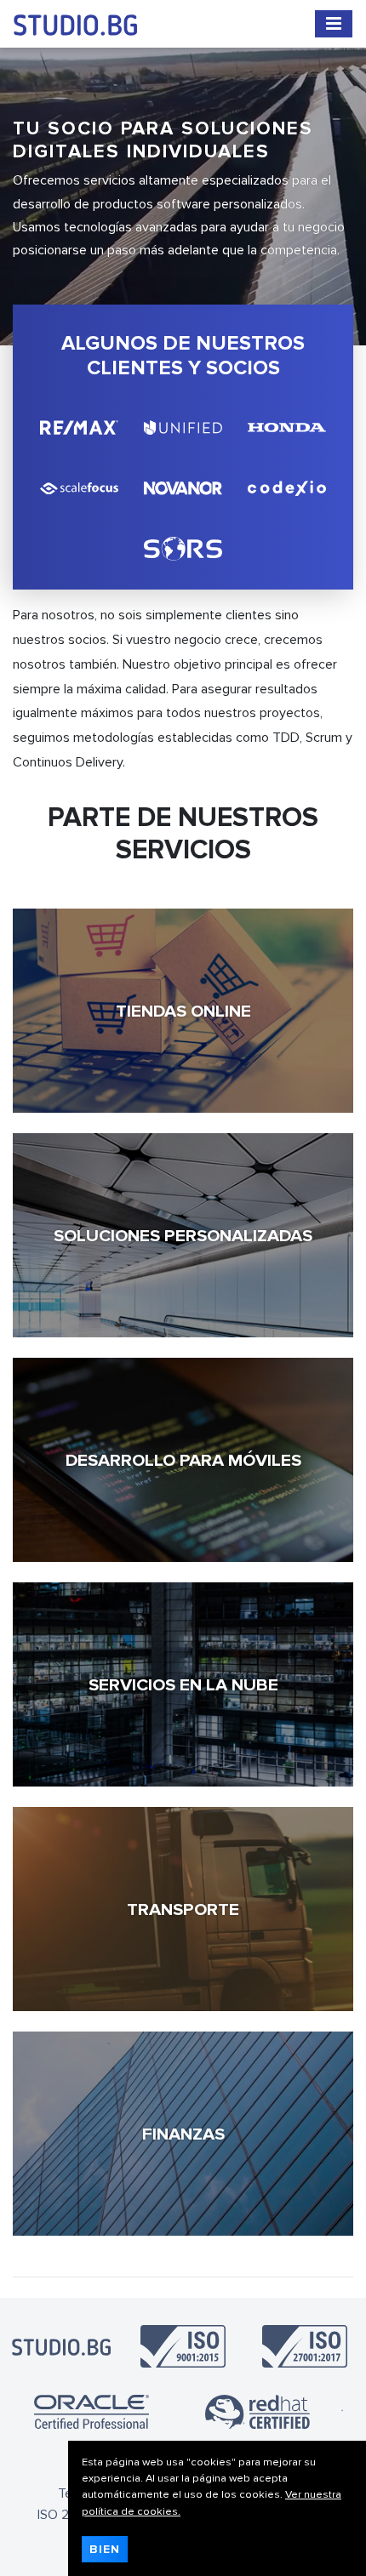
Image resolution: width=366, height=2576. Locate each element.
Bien (105, 2549)
